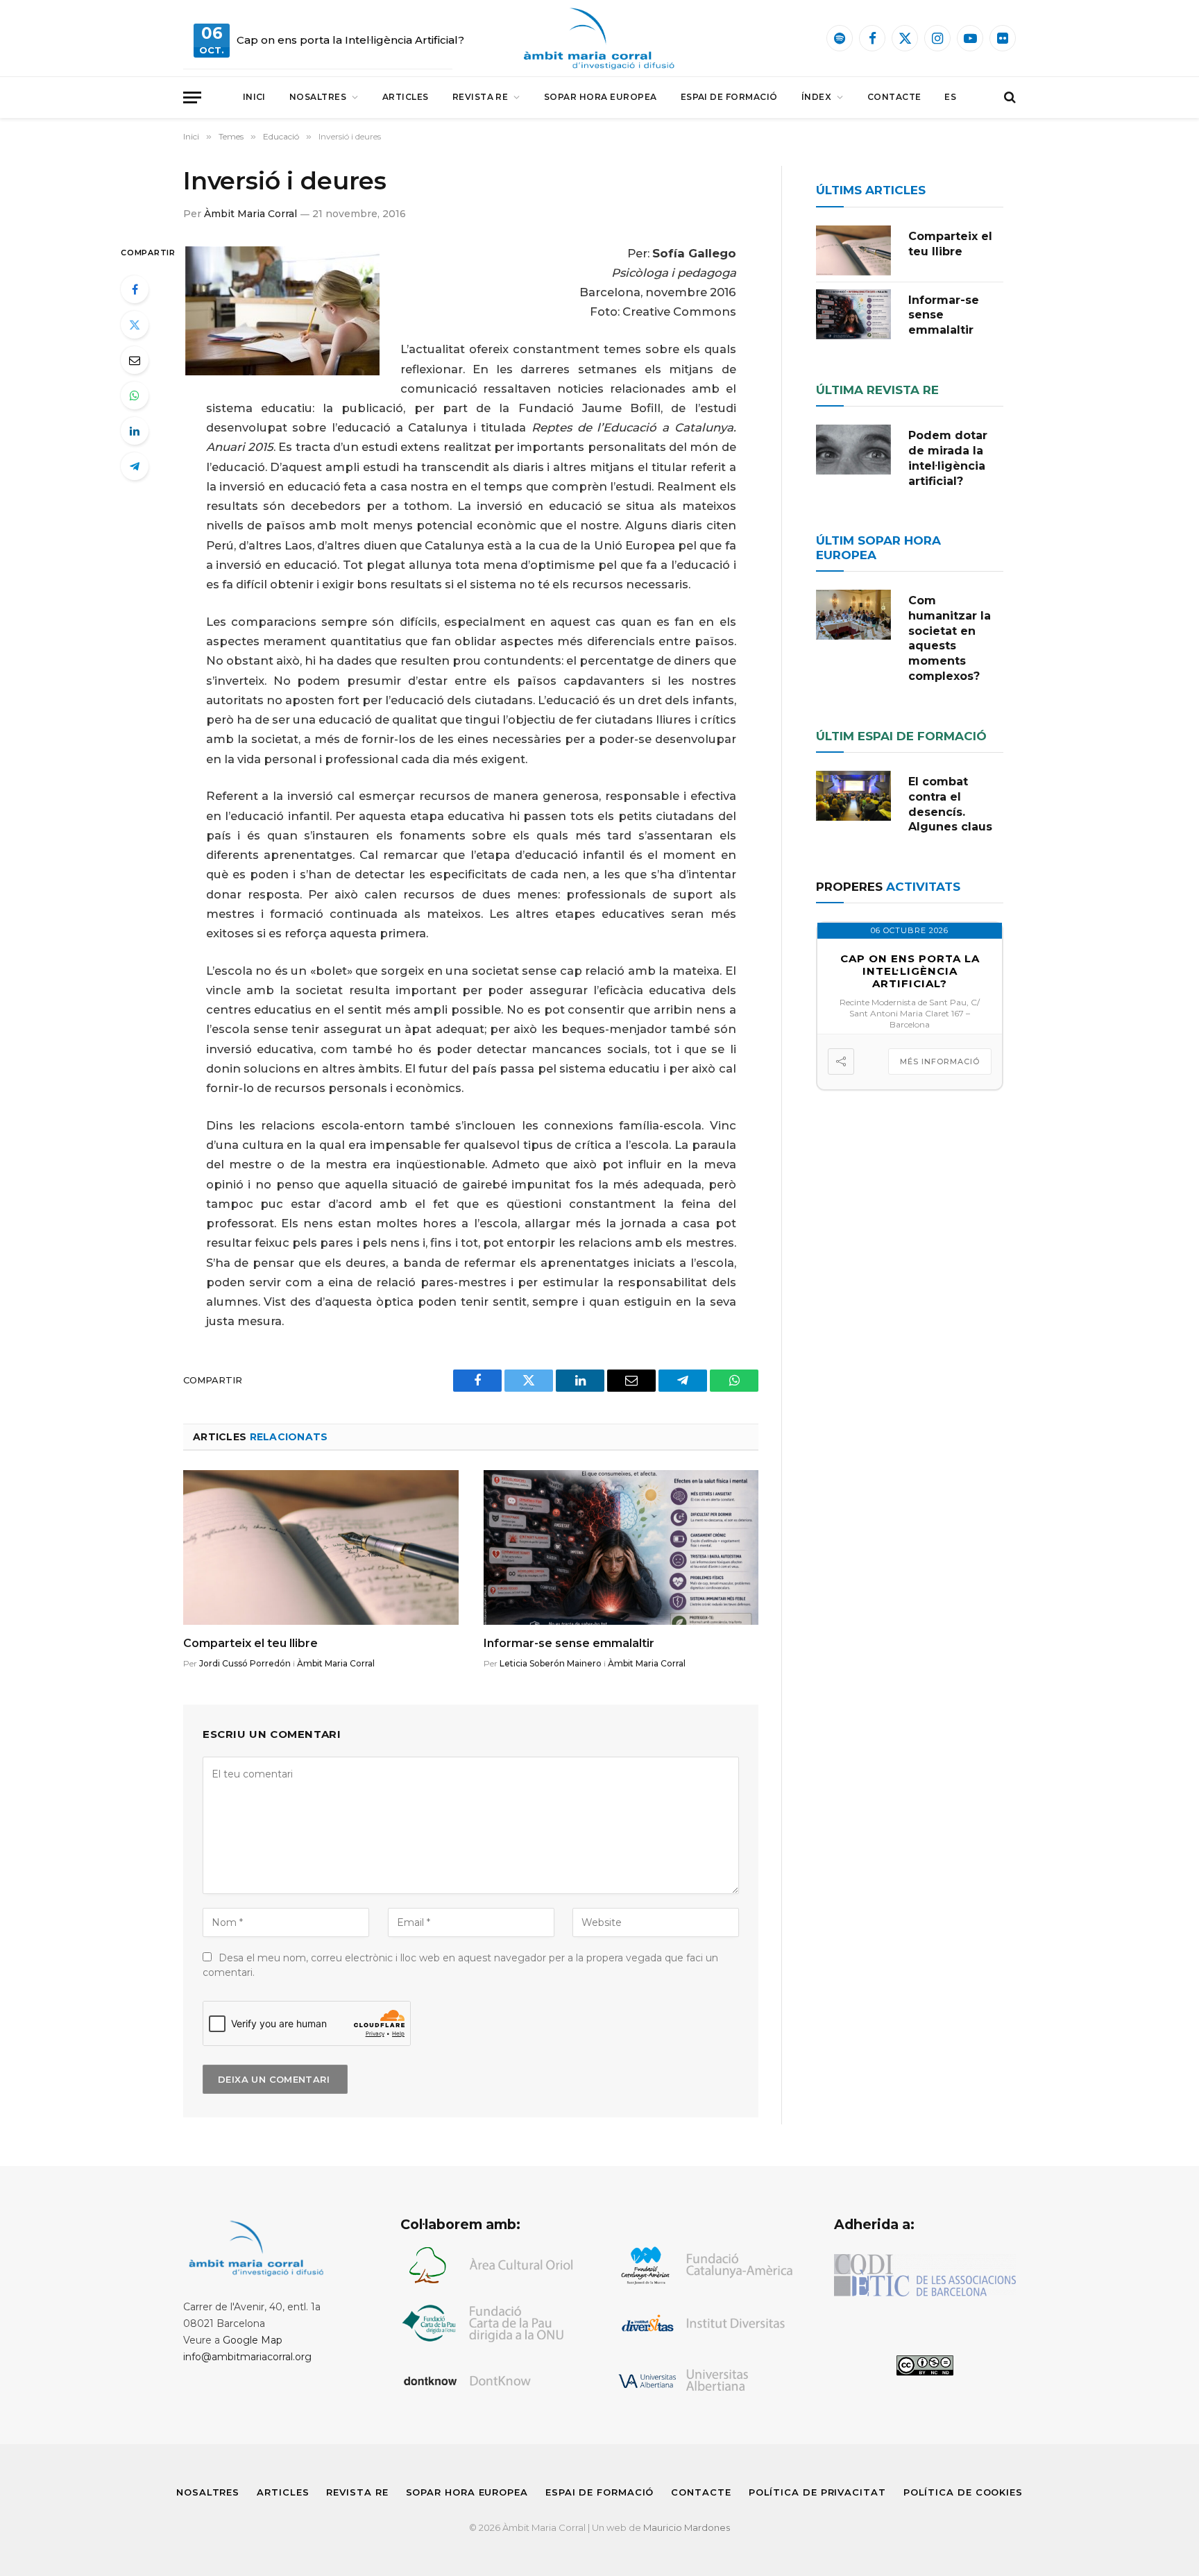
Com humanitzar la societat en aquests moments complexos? (950, 638)
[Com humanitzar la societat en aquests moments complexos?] (853, 615)
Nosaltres (318, 97)
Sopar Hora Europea (601, 97)
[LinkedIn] (135, 431)
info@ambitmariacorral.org (247, 2357)
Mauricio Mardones (687, 2527)
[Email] (135, 360)
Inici (254, 97)
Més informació (940, 1061)
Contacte (894, 97)
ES (950, 97)
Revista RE (481, 97)
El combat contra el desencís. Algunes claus (950, 804)
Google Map (253, 2340)
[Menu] (192, 97)
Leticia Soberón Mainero (551, 1663)
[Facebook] (135, 289)
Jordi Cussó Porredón (245, 1663)
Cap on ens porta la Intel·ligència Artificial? (350, 40)
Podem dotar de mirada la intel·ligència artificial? (948, 458)
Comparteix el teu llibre (250, 1643)
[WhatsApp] (135, 395)
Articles (406, 97)
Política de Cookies (963, 2492)
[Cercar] (1009, 97)
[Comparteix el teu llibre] (321, 1547)
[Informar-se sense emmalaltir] (621, 1547)
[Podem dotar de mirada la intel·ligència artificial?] (853, 450)
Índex (816, 97)
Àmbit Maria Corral (250, 214)
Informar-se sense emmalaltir (569, 1643)
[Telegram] (135, 466)
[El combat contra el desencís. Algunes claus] (853, 796)
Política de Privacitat (817, 2492)
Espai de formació (729, 97)
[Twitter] (135, 325)
